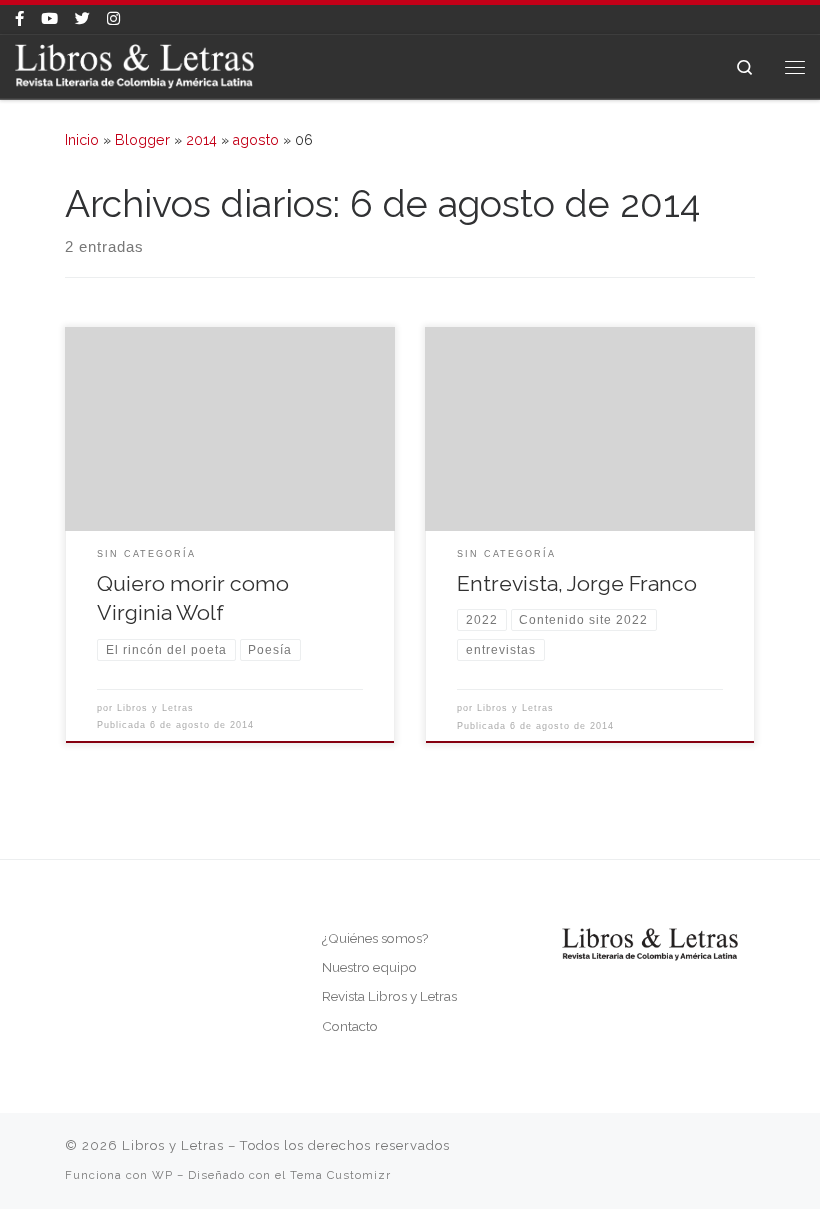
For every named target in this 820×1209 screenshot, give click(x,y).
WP (162, 1175)
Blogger (142, 140)
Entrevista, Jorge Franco (577, 583)
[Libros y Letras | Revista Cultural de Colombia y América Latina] (134, 65)
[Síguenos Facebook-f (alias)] (19, 19)
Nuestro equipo (369, 967)
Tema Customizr (340, 1175)
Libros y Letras (155, 708)
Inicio (82, 140)
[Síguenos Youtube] (49, 19)
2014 (201, 140)
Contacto (350, 1026)
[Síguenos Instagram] (113, 19)
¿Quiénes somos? (375, 938)
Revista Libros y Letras (389, 996)
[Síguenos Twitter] (82, 19)
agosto (256, 140)
